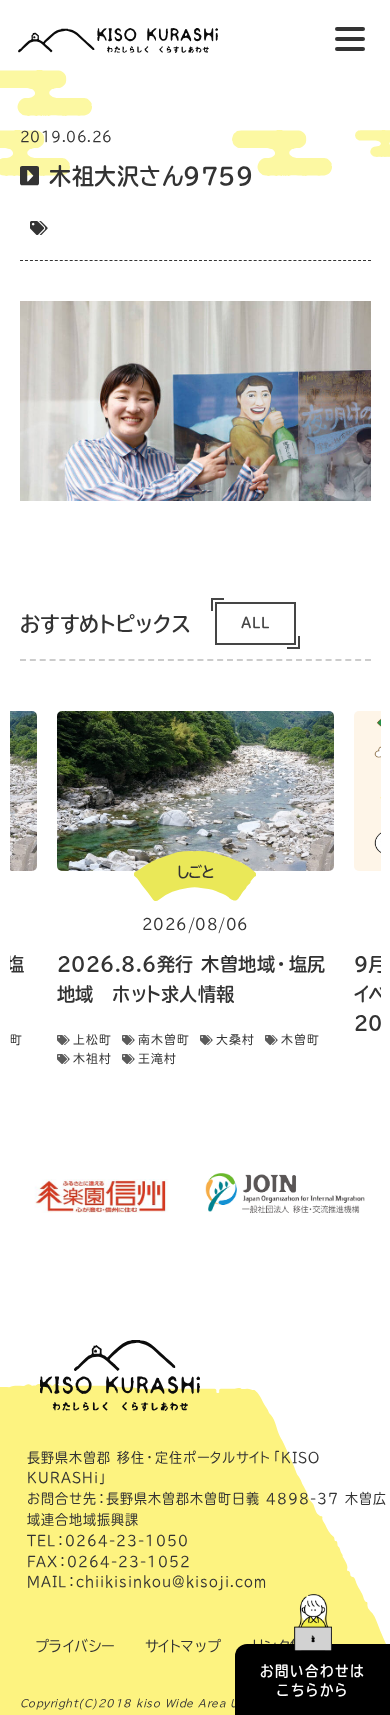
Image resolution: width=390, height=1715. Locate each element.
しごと (195, 872)
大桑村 (235, 1039)
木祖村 (92, 1058)
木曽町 (300, 1039)
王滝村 (157, 1058)
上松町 (92, 1039)
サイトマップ (183, 1646)
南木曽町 (164, 1039)
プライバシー (75, 1646)
